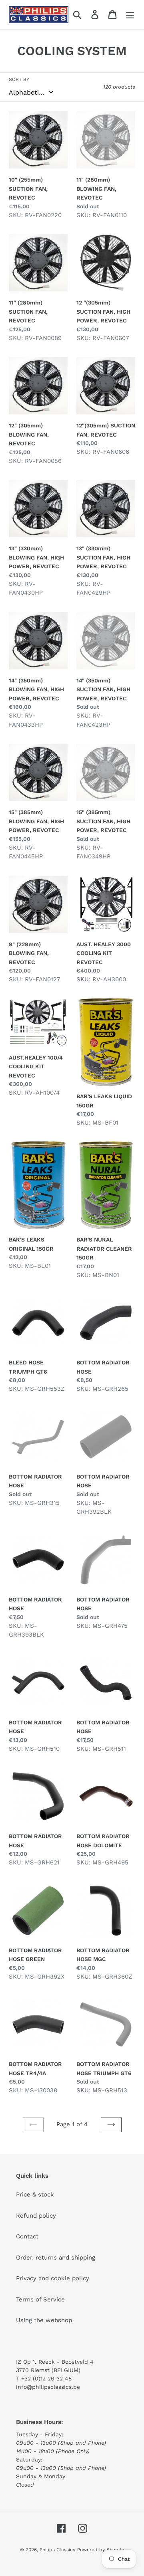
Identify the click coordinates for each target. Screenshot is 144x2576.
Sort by (19, 79)
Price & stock (35, 2194)
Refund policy (36, 2216)
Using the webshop (44, 2320)
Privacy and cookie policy (53, 2278)
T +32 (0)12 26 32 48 (44, 2378)
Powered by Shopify (101, 2550)
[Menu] (130, 15)
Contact (27, 2236)
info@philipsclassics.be (48, 2387)
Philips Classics (57, 2550)
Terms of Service (40, 2299)
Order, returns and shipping (56, 2258)
